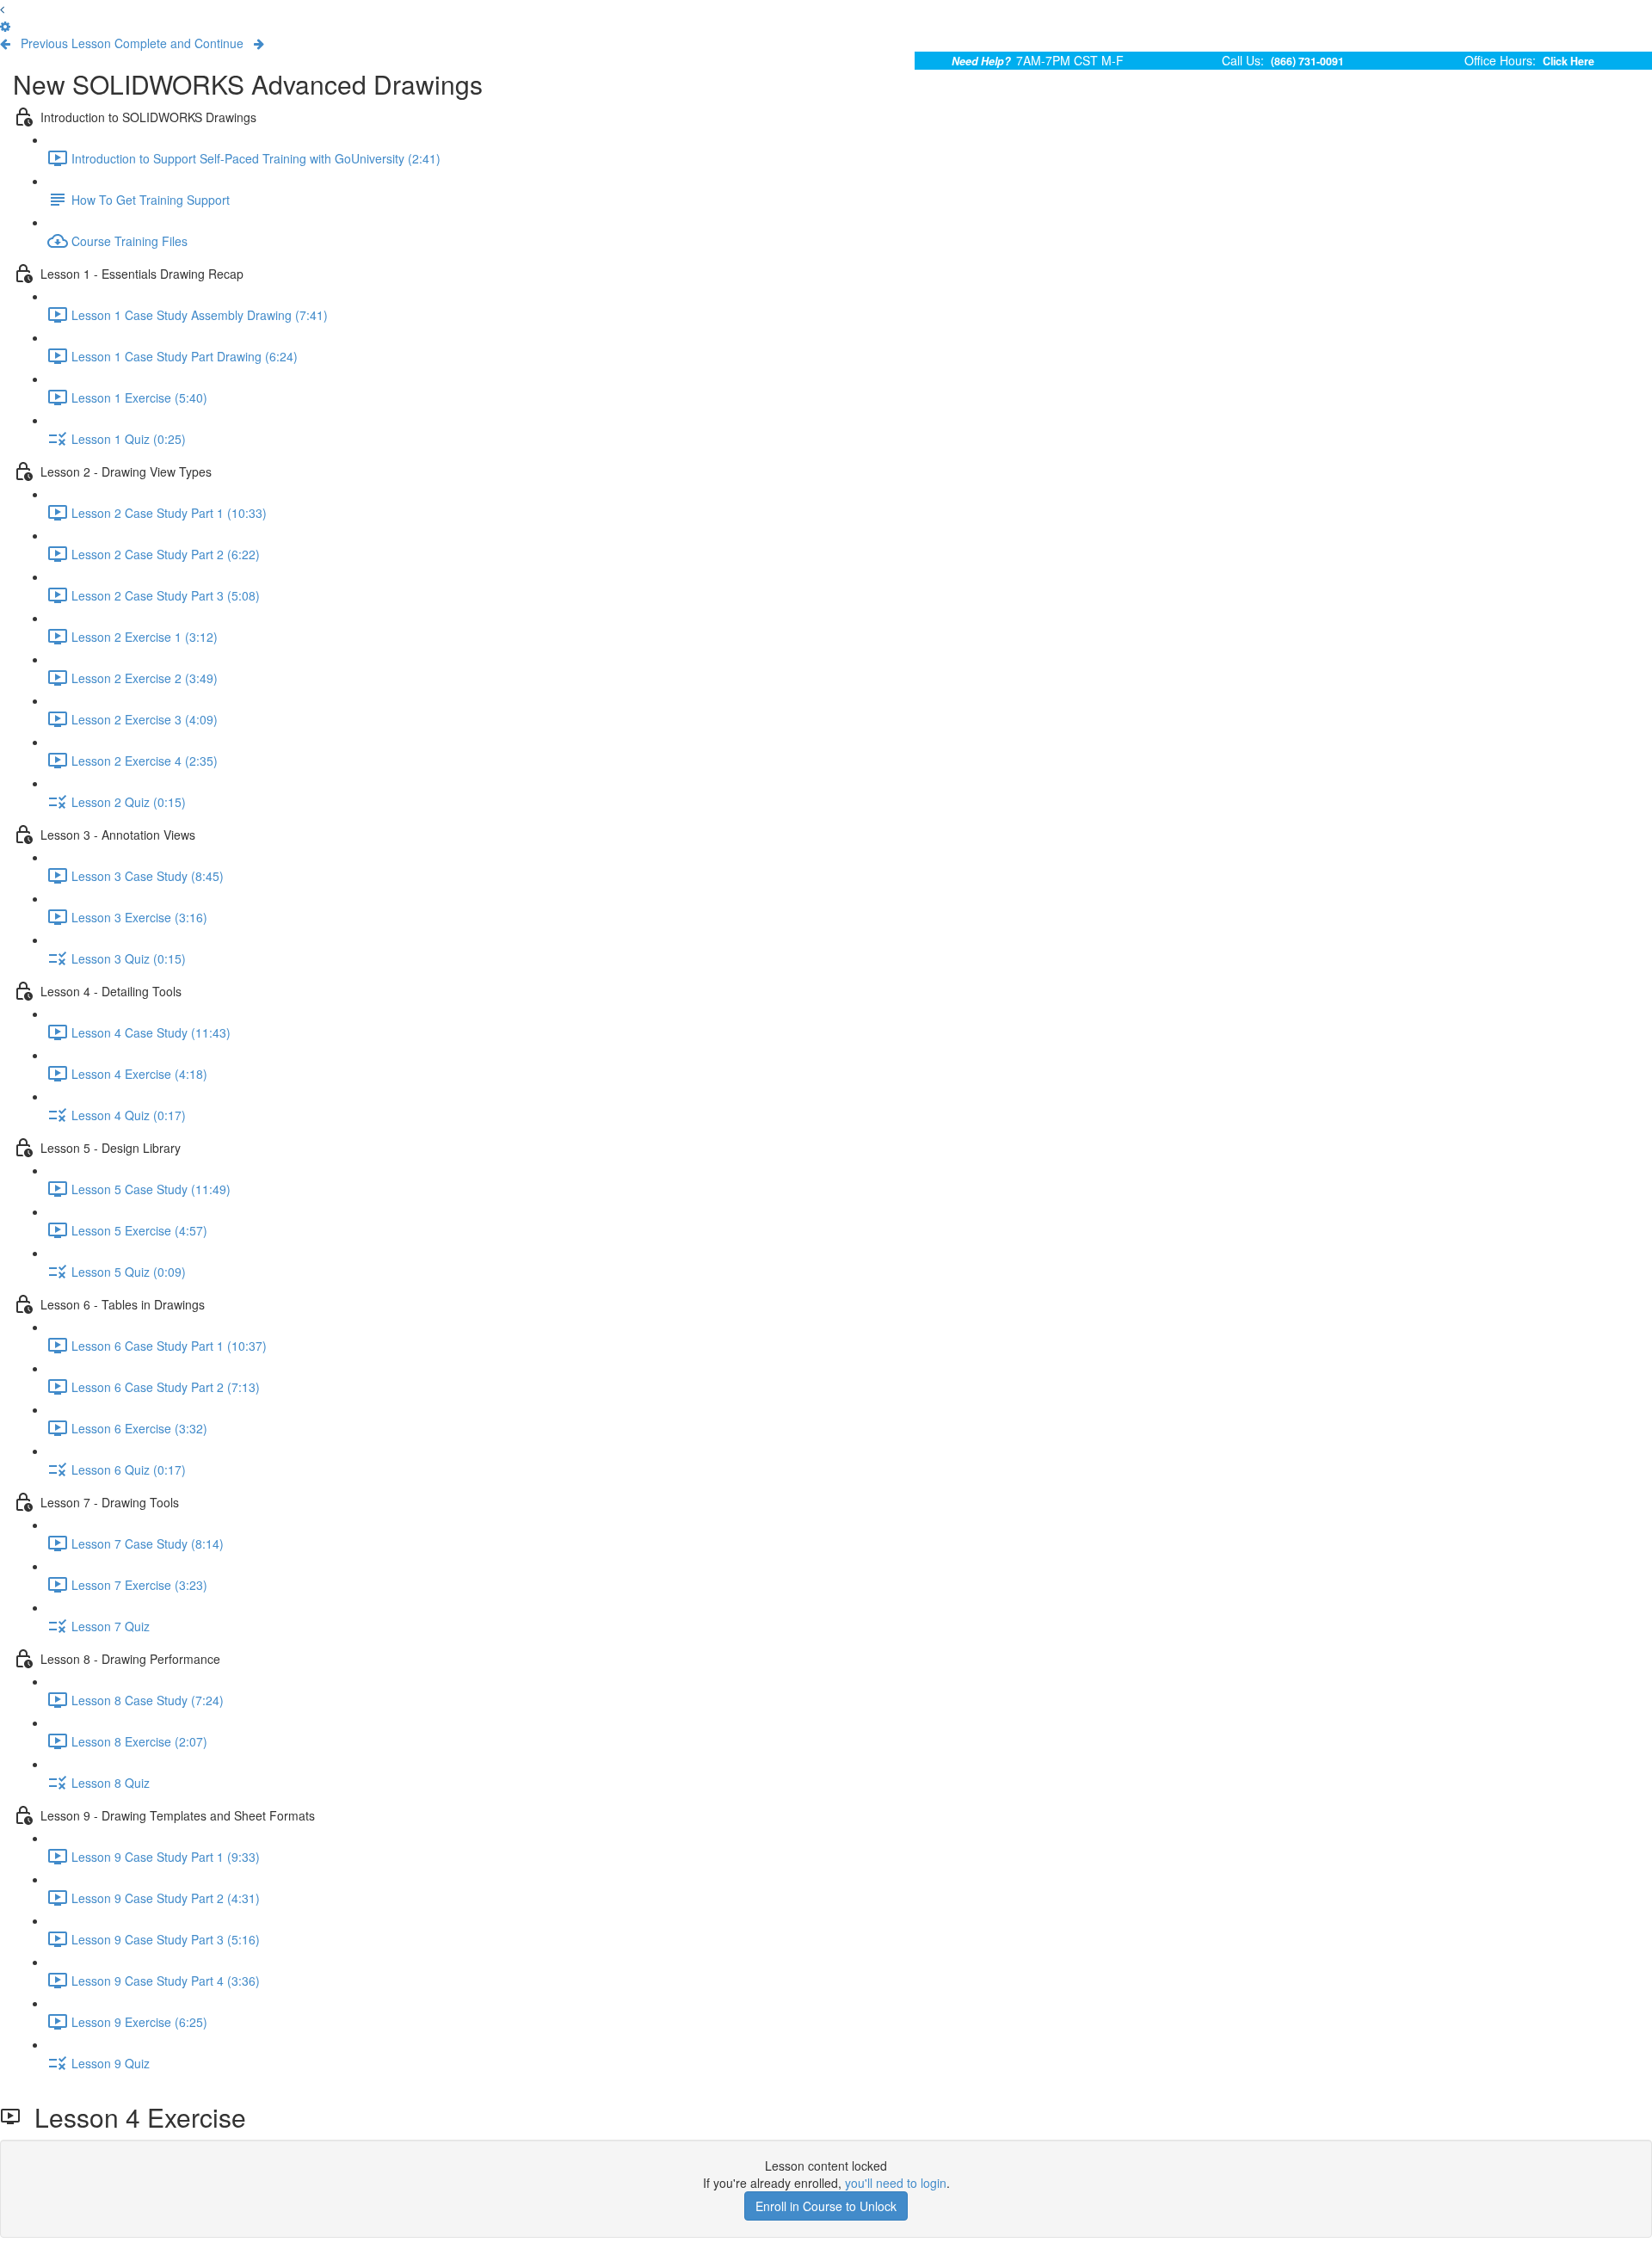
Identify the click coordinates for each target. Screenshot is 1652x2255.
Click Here (1569, 61)
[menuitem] (5, 26)
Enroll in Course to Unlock (826, 2206)
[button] (2, 9)
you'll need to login (896, 2183)
